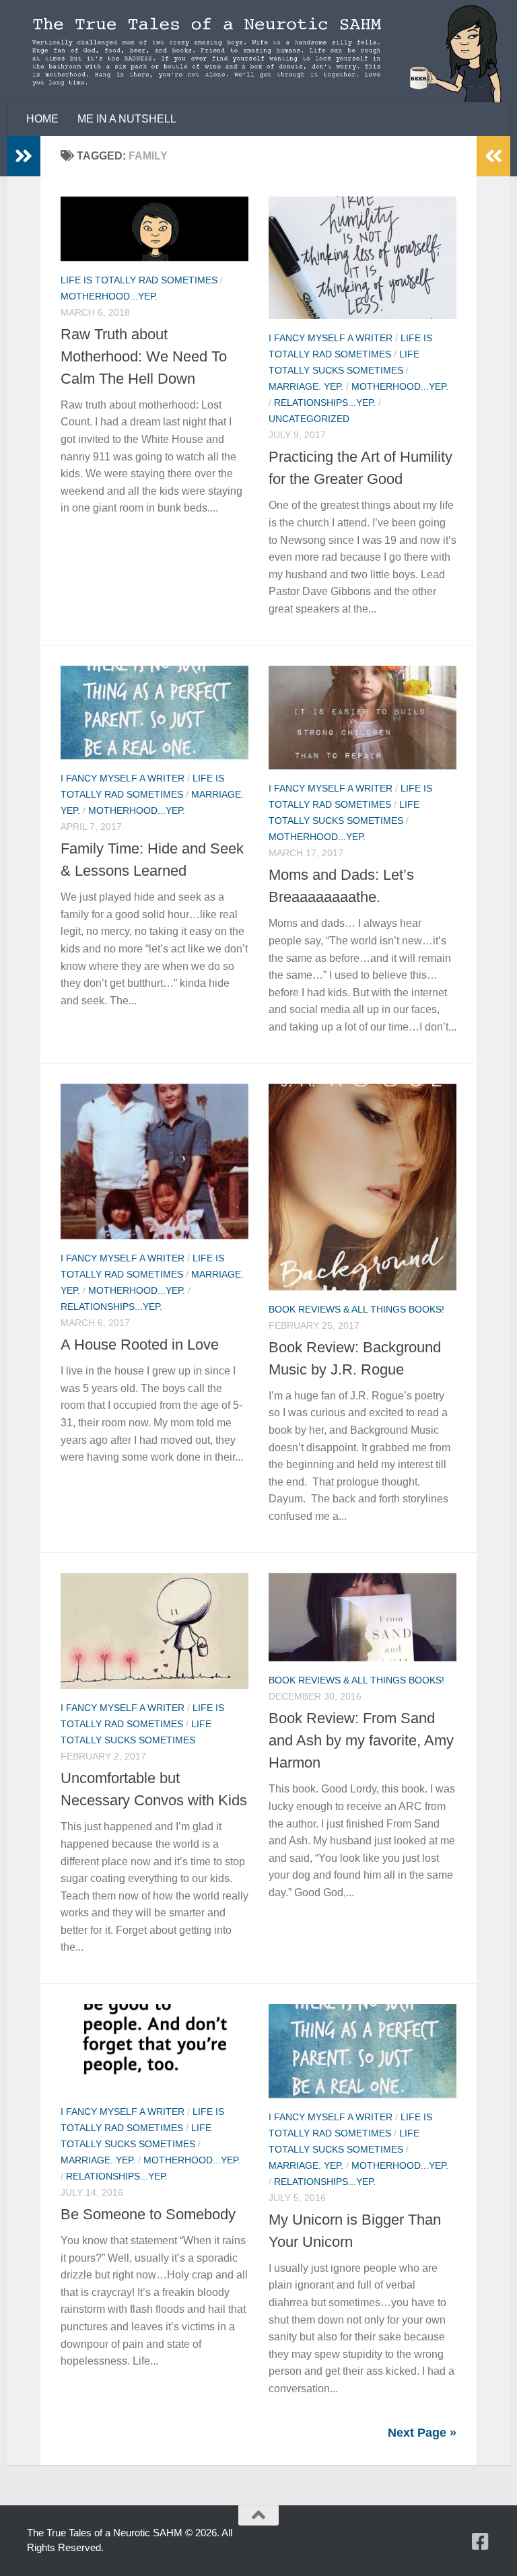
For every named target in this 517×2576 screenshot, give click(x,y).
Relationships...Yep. (325, 403)
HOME (42, 119)
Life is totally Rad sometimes (139, 280)
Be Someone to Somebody (148, 2214)
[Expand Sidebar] (24, 156)
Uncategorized (309, 419)
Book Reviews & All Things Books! (356, 1309)
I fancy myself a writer (331, 338)
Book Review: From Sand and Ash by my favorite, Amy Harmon (361, 1740)
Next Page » (422, 2433)
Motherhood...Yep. (109, 296)
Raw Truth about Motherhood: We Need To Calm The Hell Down (144, 356)
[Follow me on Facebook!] (481, 2542)
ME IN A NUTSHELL (127, 119)
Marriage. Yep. (306, 386)
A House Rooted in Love (140, 1345)
